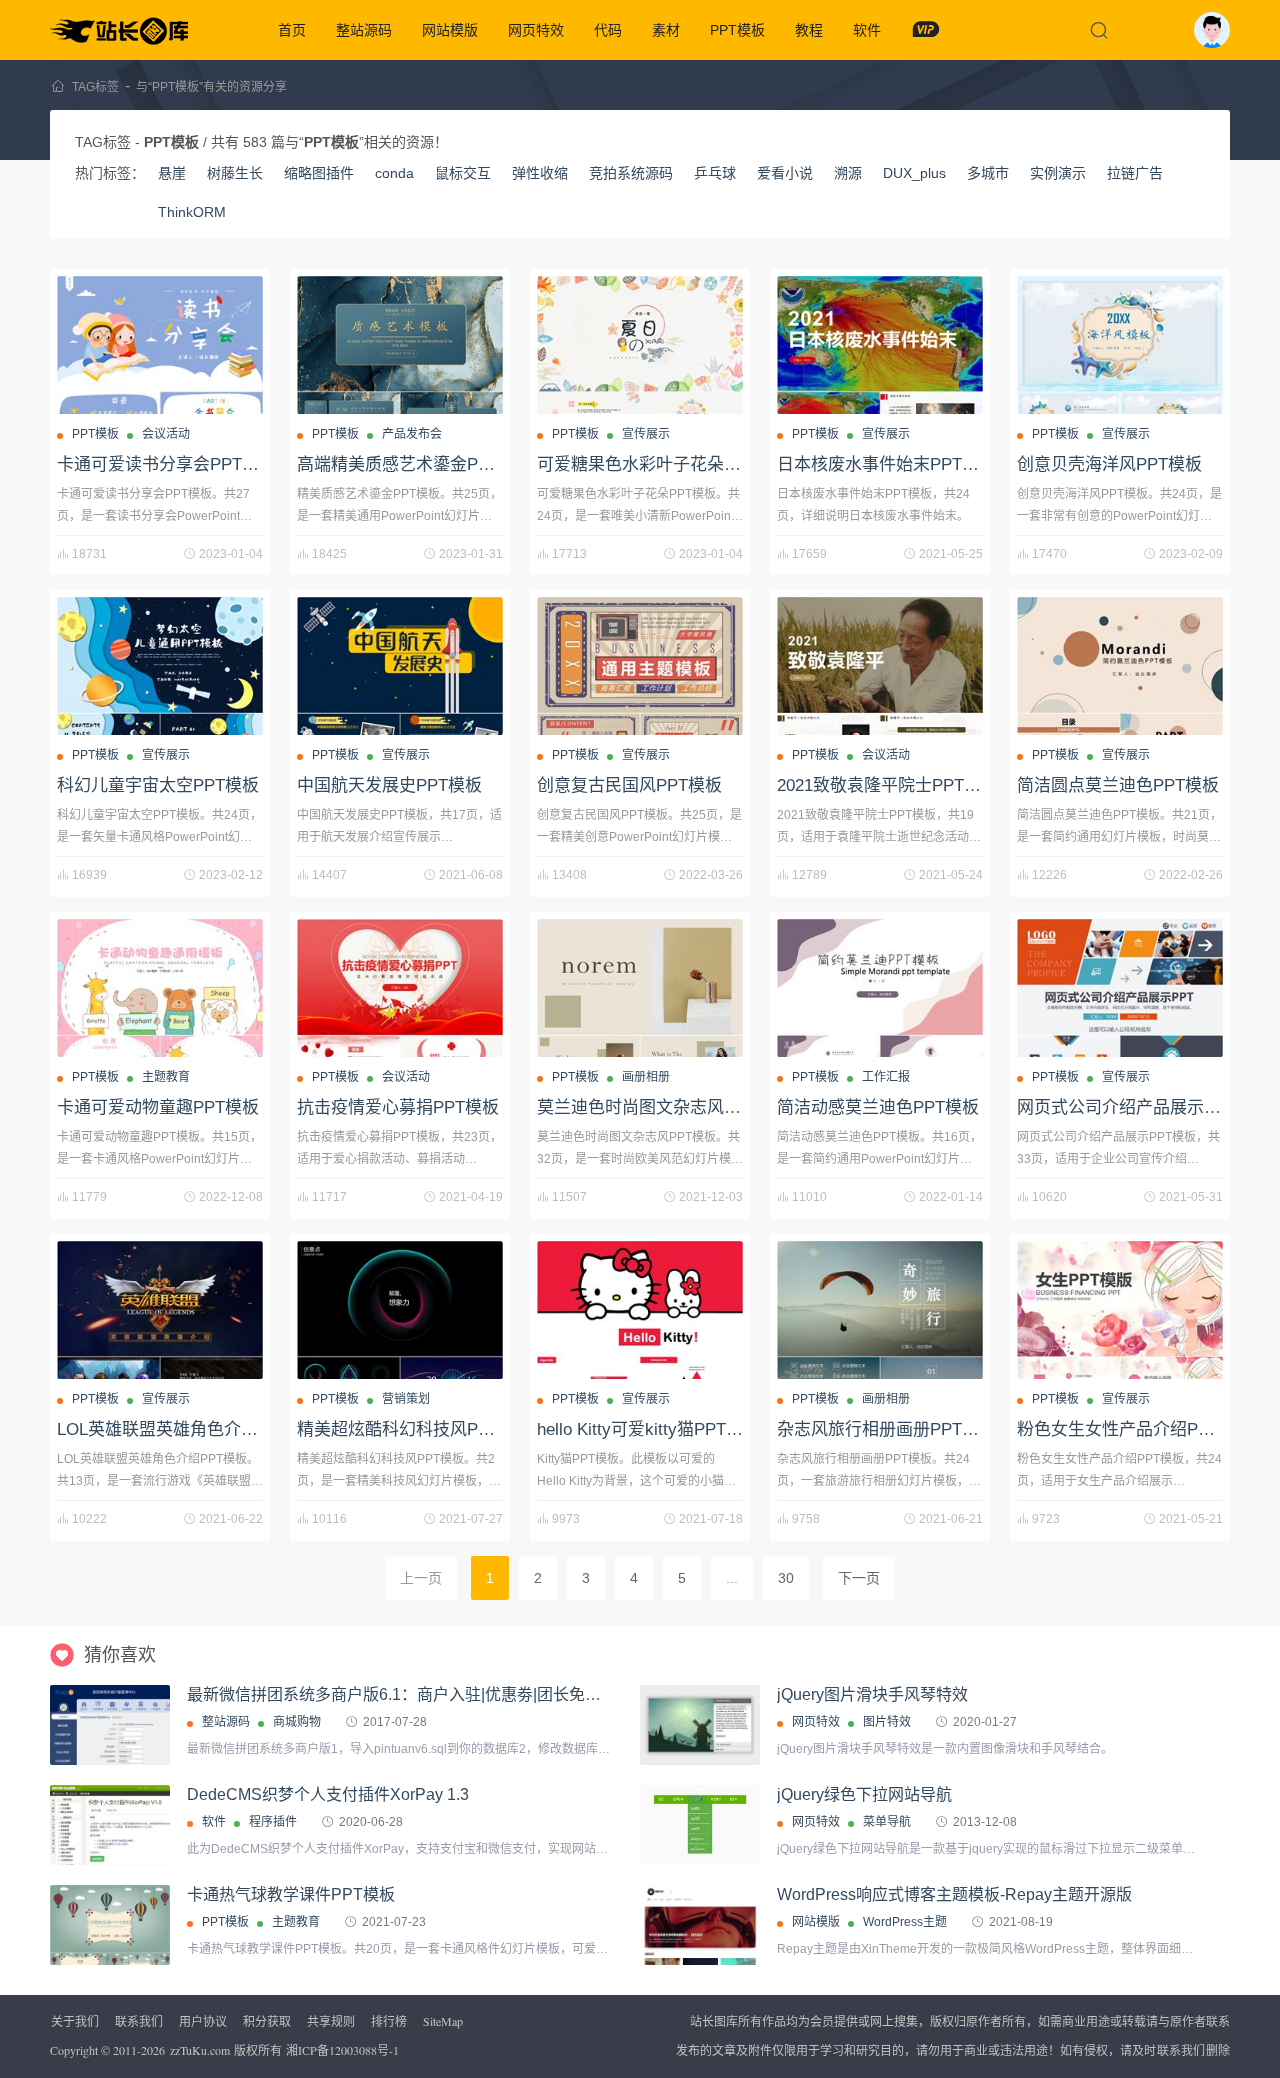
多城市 (988, 173)
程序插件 (273, 1822)
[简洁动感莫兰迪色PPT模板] (880, 988)
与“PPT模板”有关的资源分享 (211, 87)
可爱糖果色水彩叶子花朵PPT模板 (663, 464)
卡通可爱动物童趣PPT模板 (158, 1107)
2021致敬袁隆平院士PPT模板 (887, 785)
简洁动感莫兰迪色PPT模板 (878, 1107)
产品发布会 (412, 434)
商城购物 (297, 1722)
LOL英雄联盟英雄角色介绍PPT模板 (190, 1429)
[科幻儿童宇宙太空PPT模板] (160, 666)
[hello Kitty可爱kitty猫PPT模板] (640, 1310)
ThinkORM (192, 212)
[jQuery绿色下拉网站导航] (700, 1825)
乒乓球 (715, 173)
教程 (809, 30)
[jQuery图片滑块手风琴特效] (700, 1725)
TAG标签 (95, 87)
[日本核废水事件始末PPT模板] (880, 345)
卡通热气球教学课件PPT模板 (291, 1894)
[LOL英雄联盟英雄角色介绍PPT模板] (160, 1310)
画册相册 (646, 1077)
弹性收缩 (540, 173)
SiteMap (443, 2021)
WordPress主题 (905, 1922)
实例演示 (1058, 173)
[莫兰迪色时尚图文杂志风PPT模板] (640, 988)
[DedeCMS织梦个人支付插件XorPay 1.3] (110, 1825)
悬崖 (172, 173)
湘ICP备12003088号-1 (342, 2050)
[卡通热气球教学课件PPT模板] (110, 1952)
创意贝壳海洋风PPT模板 (1109, 464)
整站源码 (364, 30)
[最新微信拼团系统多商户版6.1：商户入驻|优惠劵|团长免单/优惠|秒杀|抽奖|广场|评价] (110, 1725)
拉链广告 (1135, 173)
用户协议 (203, 2021)
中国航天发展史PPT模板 (389, 785)
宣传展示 (646, 434)
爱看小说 (785, 173)
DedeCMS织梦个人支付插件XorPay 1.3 (328, 1794)
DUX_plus (914, 173)
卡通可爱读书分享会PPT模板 (166, 464)
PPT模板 (737, 30)
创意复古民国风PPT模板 (629, 785)
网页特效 (536, 30)
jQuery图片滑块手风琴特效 (872, 1694)
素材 (666, 30)
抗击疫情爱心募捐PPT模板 (398, 1107)
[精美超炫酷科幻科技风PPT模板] (400, 1310)
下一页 (859, 1578)
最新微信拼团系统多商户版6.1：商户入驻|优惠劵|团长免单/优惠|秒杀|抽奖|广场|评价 (484, 1694)
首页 (292, 30)
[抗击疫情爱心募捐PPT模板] (400, 988)
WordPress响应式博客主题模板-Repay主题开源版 (954, 1894)
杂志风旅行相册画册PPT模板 (886, 1429)
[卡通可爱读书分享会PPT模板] (160, 345)
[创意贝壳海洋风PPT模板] (1120, 345)
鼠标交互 (463, 173)
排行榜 (389, 2021)
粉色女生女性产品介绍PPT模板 (1135, 1429)
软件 (867, 30)
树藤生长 (235, 173)
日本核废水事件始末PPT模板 (886, 464)
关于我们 (75, 2021)
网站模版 (450, 30)
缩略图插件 (319, 173)
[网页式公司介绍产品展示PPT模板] (1120, 988)
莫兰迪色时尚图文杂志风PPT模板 (663, 1107)
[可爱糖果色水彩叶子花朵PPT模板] (640, 345)
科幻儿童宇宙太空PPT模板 (158, 785)
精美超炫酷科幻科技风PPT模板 (415, 1429)
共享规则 (331, 2021)
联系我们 (139, 2021)
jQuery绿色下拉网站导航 (864, 1794)
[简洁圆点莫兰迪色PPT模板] (1120, 666)
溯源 (848, 173)
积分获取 (267, 2021)
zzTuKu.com (200, 2050)
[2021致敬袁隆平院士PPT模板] (880, 666)
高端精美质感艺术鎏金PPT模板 (415, 464)
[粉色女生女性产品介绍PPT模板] (1120, 1310)
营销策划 (406, 1399)
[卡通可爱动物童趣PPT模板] (160, 988)
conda (394, 173)
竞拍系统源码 (631, 173)
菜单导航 (887, 1822)
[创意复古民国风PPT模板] (640, 666)
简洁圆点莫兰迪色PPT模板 (1118, 785)
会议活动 (166, 434)
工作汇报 (886, 1077)
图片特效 (887, 1722)
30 (786, 1578)
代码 (608, 30)
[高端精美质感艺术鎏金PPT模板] (400, 345)
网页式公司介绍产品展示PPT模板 (1143, 1107)
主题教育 (166, 1077)
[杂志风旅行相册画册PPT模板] (880, 1310)
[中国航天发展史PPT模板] (400, 666)
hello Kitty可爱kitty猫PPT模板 (648, 1429)
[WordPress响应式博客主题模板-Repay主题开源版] (700, 1925)
